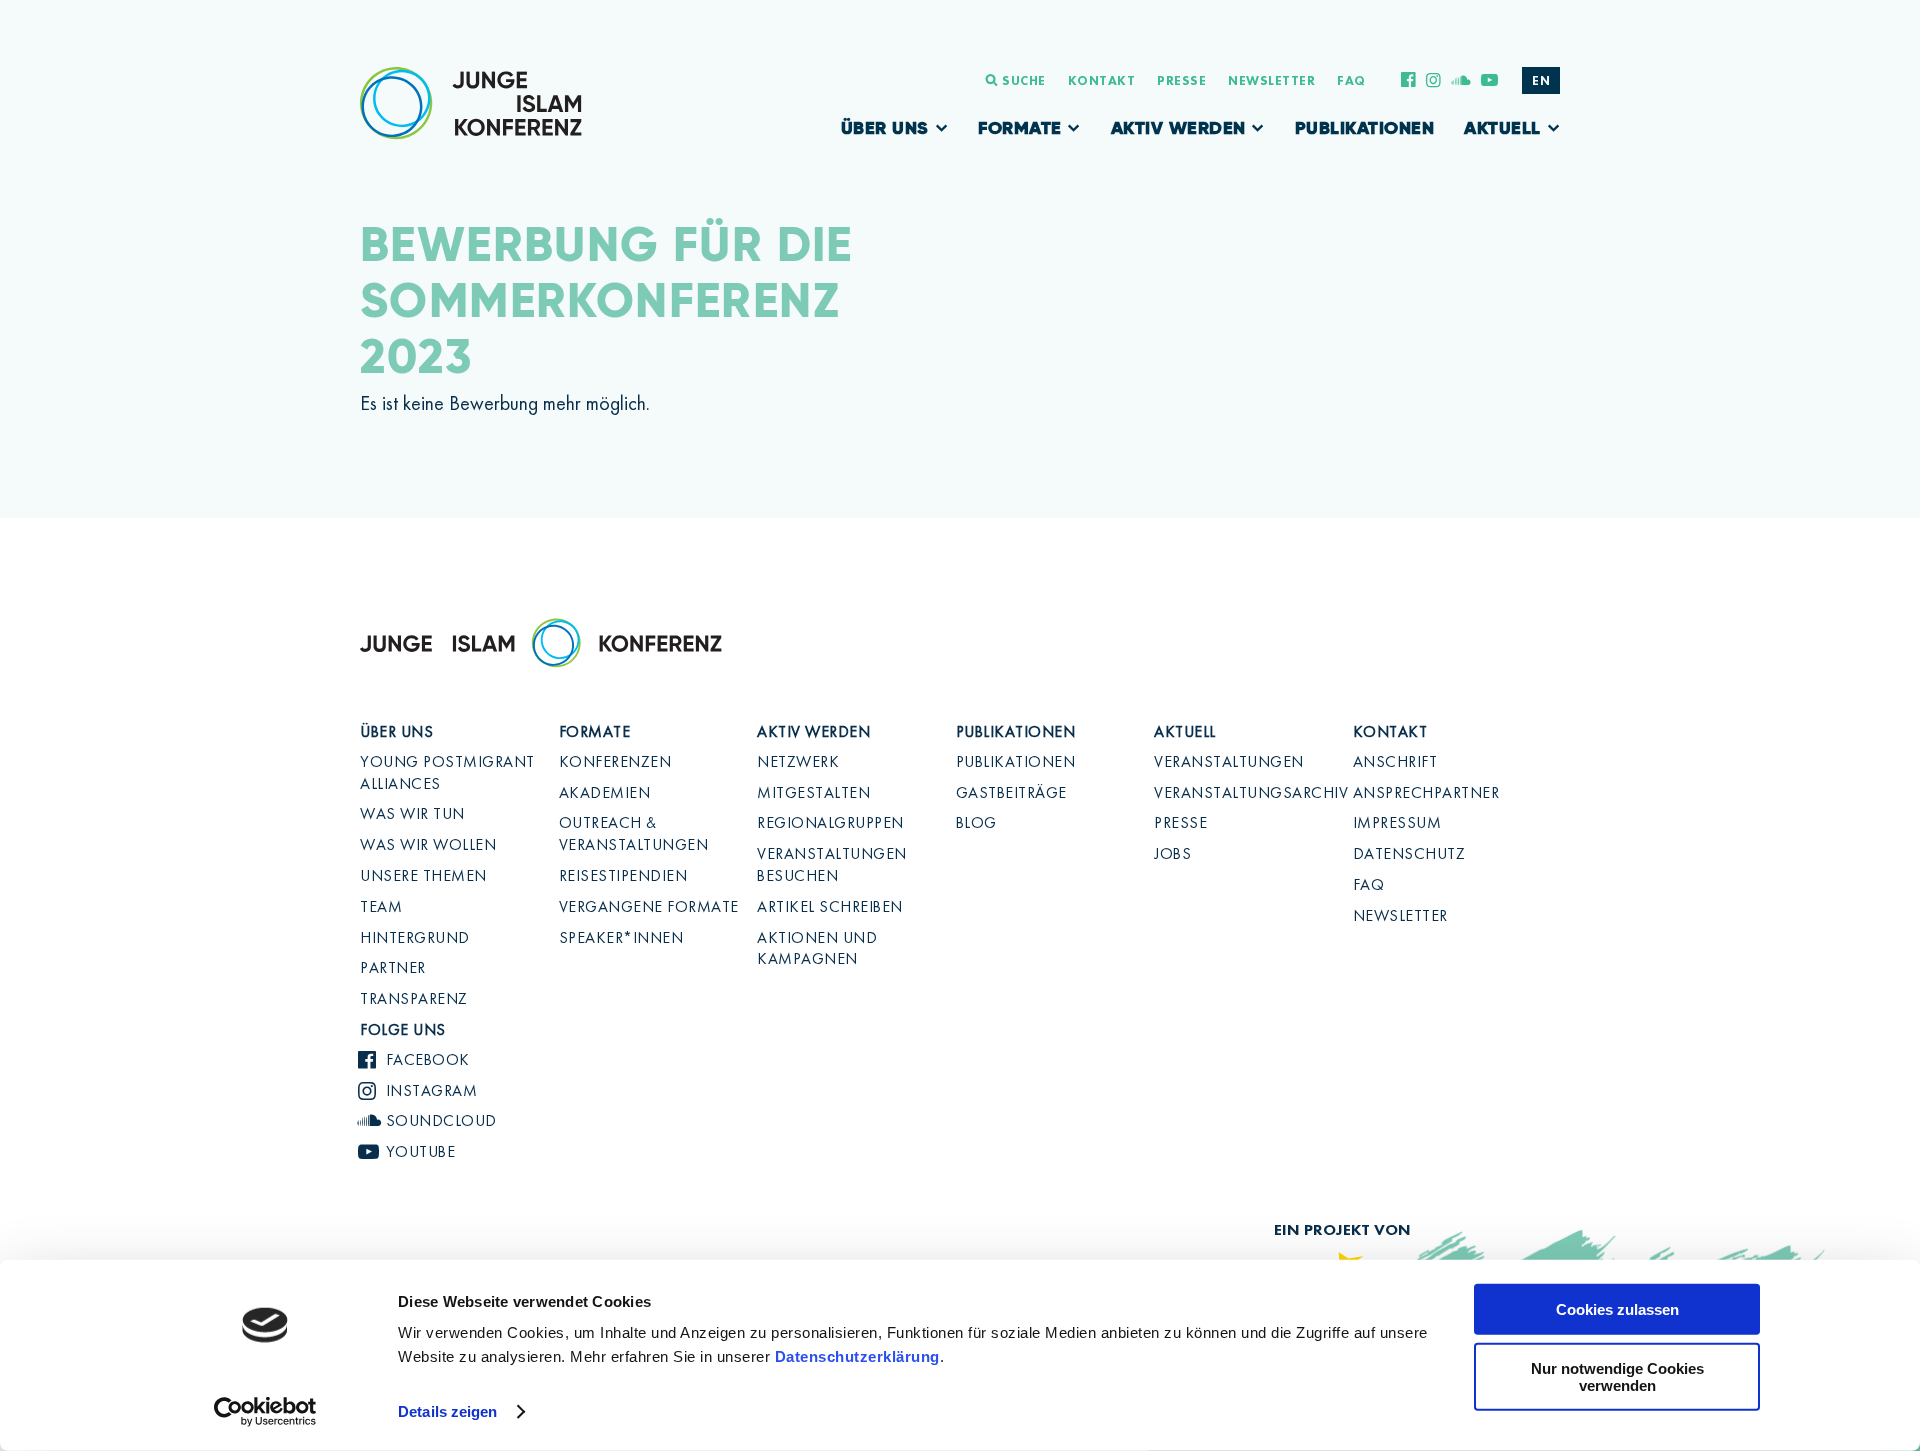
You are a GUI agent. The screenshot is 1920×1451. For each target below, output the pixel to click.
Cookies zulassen (1617, 1309)
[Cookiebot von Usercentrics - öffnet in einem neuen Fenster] (265, 1412)
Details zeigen (447, 1411)
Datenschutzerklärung (857, 1356)
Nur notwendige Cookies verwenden (1617, 1377)
